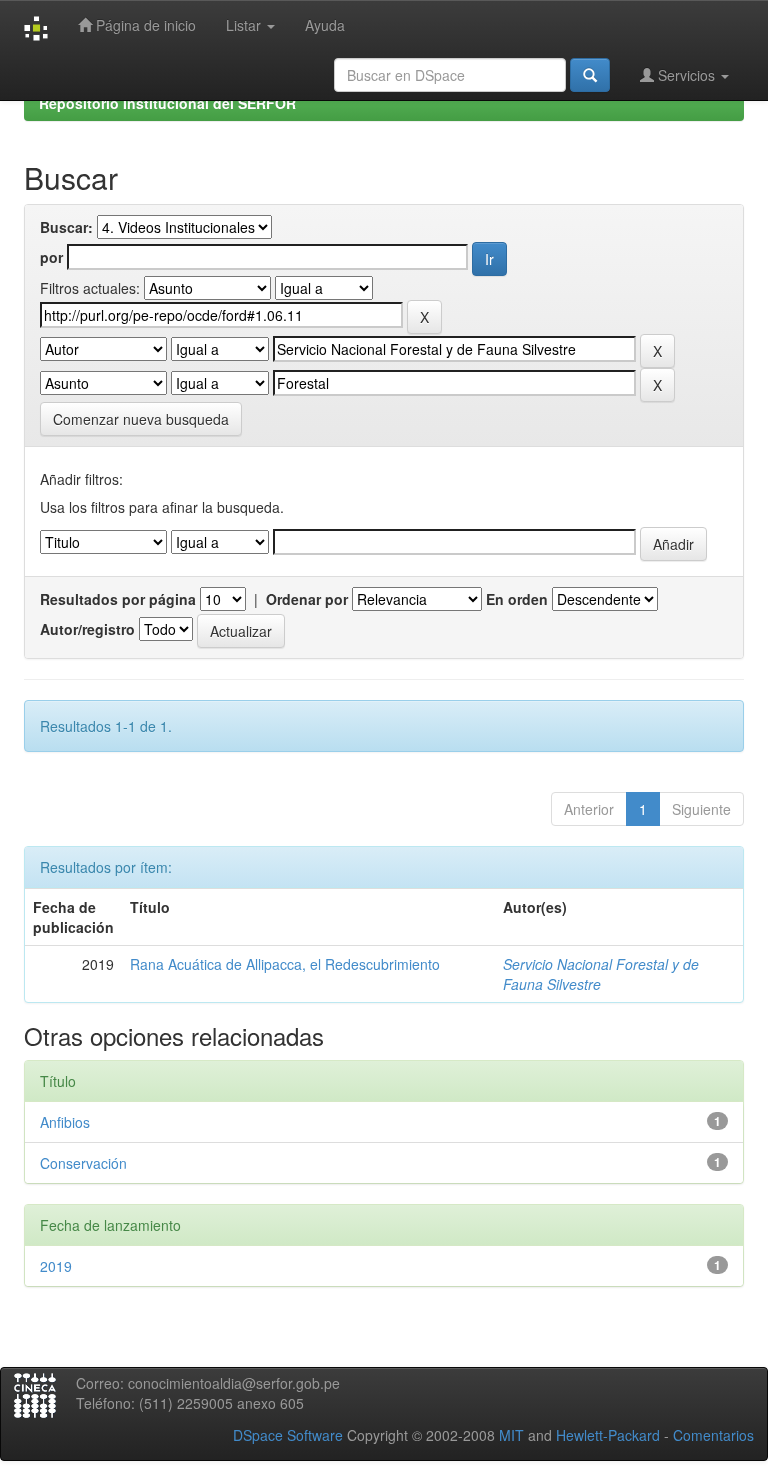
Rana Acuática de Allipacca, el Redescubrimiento (285, 964)
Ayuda (325, 25)
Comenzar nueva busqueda (141, 419)
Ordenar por (307, 599)
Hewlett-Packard (608, 1435)
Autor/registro (87, 629)
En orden (517, 599)
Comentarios (713, 1435)
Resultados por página (118, 599)
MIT (511, 1435)
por (51, 257)
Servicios (686, 75)
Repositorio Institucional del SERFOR (167, 103)
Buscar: (66, 227)
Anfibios (65, 1122)
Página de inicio (144, 25)
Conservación (83, 1163)
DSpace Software (288, 1435)
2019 (56, 1266)
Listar (245, 25)
